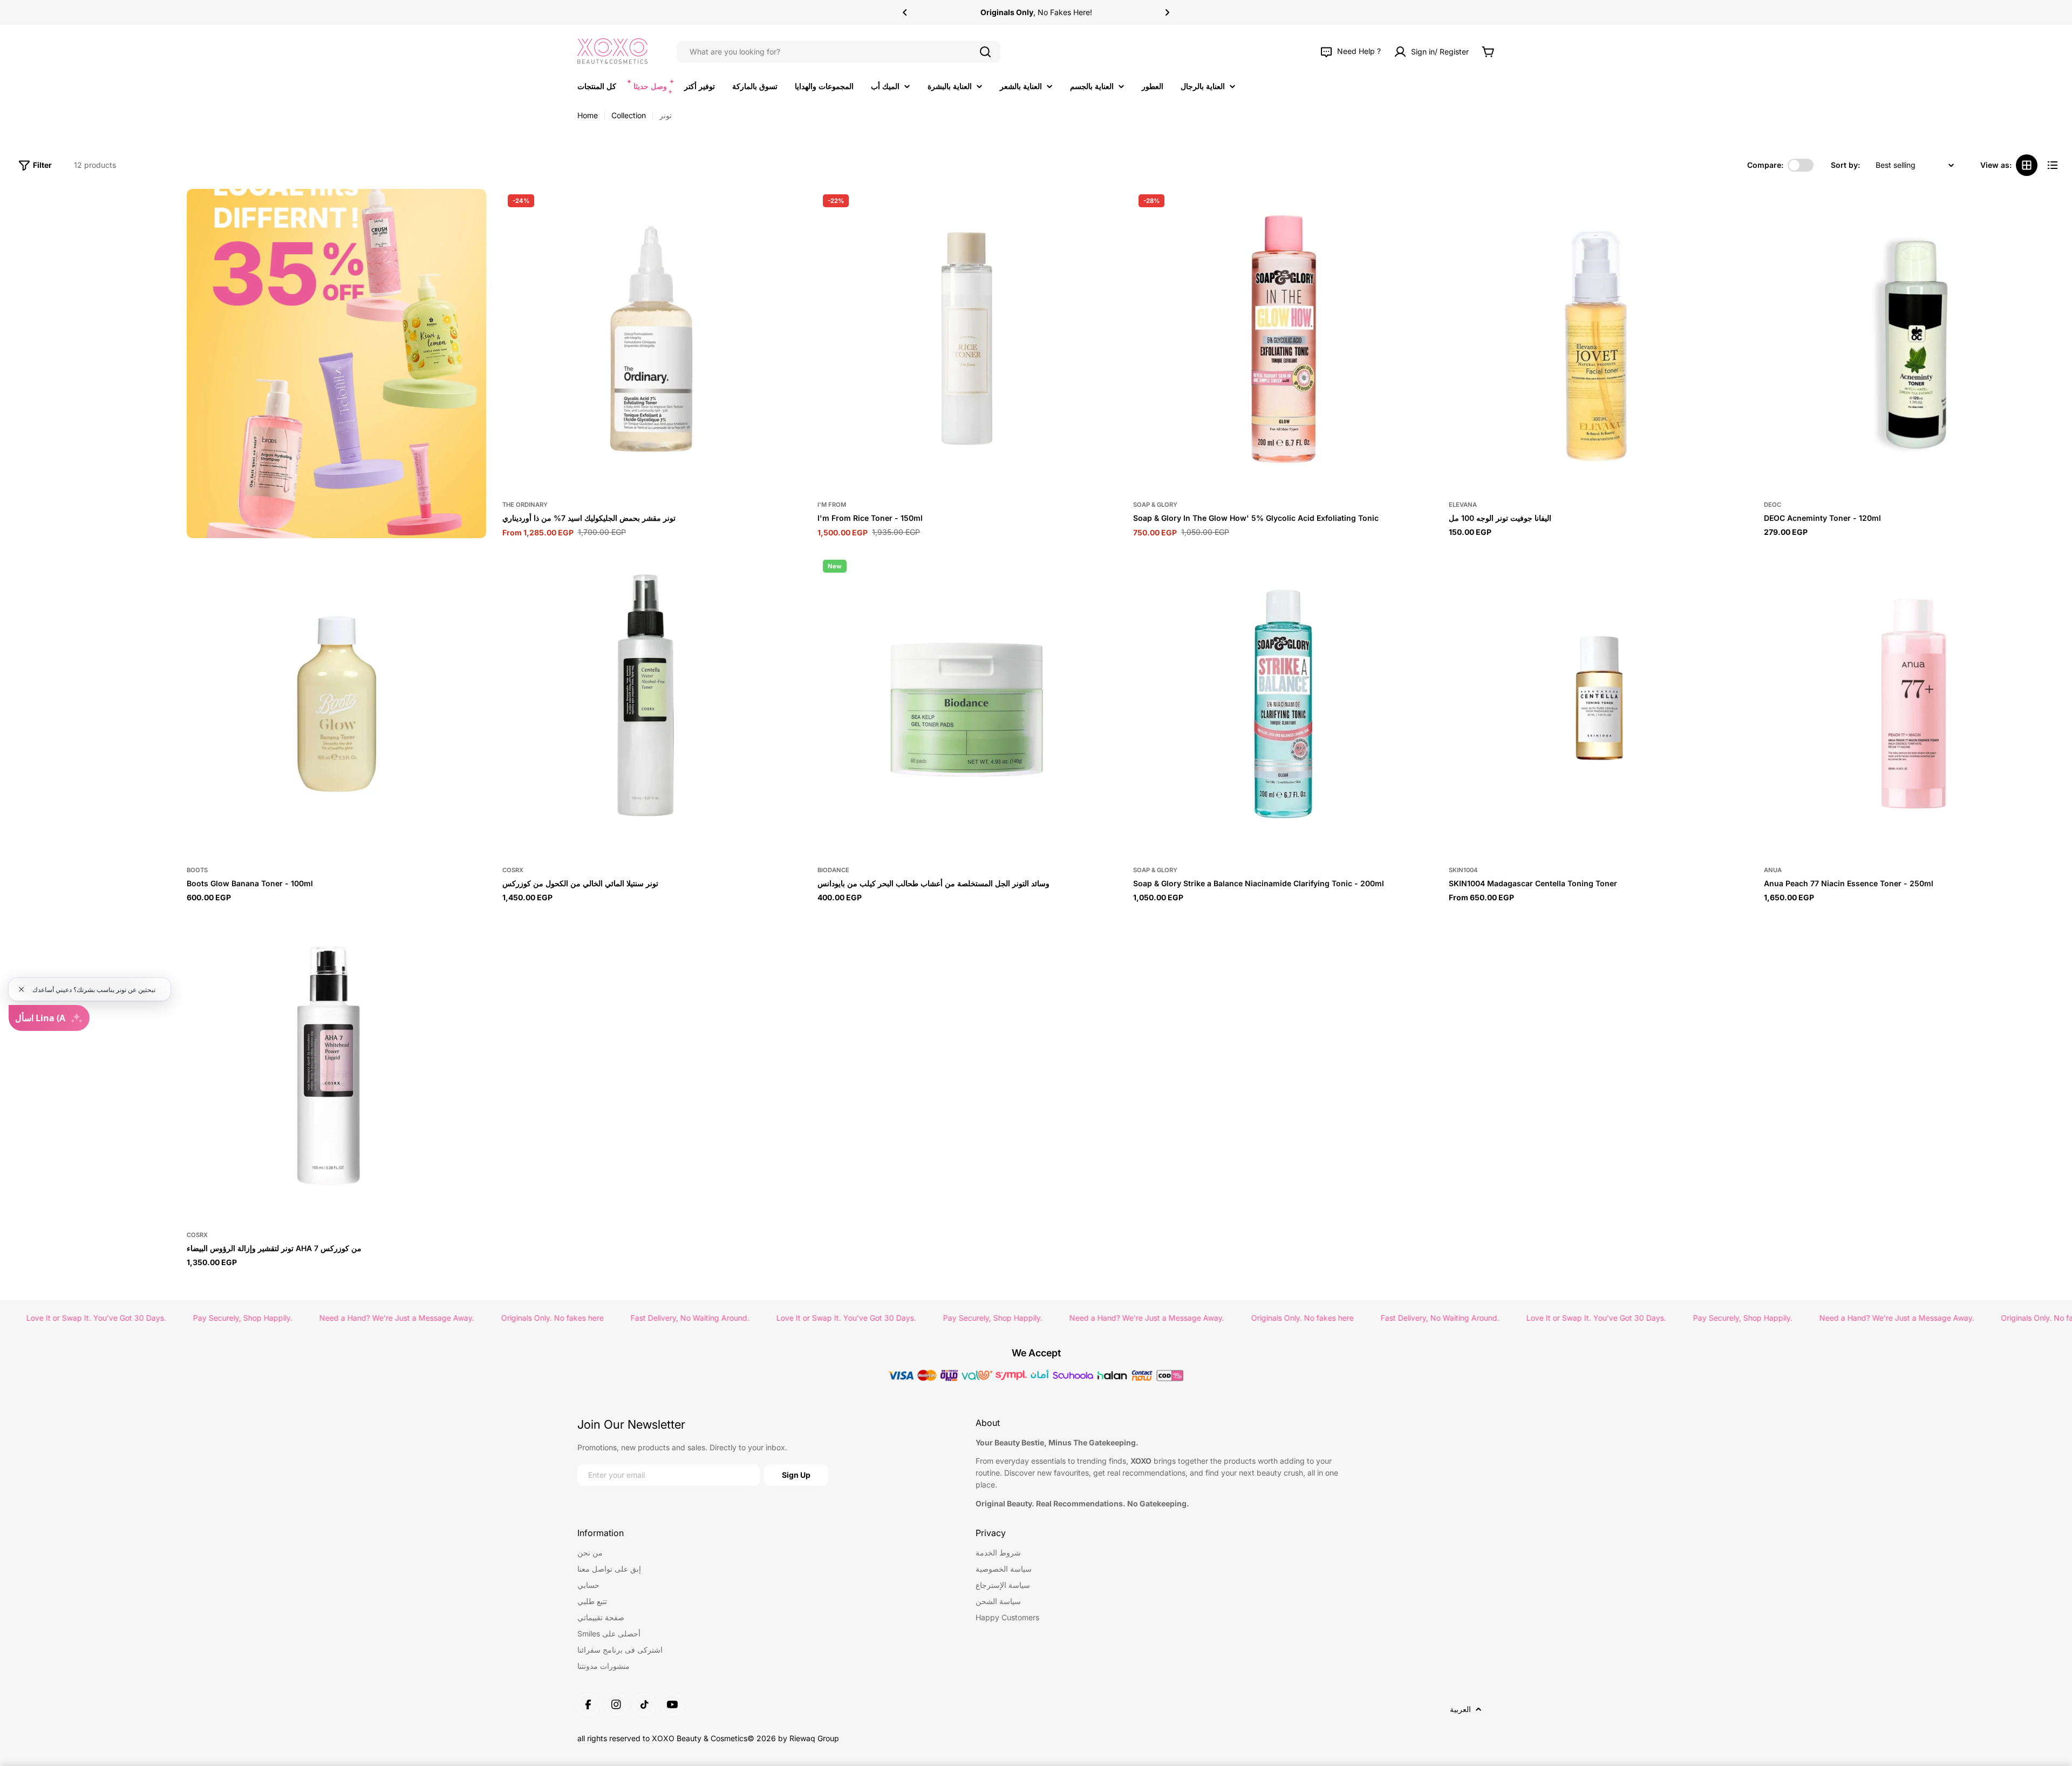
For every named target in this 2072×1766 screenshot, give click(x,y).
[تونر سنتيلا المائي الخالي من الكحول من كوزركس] (652, 704)
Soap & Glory (1155, 505)
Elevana (1463, 505)
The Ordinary (525, 505)
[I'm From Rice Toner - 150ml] (967, 339)
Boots (197, 870)
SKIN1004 (1463, 870)
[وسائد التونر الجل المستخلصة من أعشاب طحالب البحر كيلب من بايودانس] (967, 704)
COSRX (513, 870)
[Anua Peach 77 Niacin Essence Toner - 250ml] (1914, 704)
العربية (1460, 1709)
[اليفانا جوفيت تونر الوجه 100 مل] (1599, 339)
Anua (1773, 870)
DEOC (1773, 505)
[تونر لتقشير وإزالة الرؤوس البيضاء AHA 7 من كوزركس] (336, 1069)
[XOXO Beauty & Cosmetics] (336, 364)
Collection (629, 115)
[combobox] (839, 52)
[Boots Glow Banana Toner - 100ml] (336, 704)
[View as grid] (2027, 165)
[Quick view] (788, 210)
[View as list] (2053, 165)
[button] (905, 12)
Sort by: (1845, 165)
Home (588, 115)
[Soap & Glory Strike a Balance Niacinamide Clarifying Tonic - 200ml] (1283, 704)
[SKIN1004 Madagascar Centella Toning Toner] (1599, 704)
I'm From (832, 505)
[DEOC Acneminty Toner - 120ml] (1914, 339)
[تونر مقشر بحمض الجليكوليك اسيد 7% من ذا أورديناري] (652, 339)
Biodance (833, 870)
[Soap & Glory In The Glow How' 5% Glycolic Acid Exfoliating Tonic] (1283, 339)
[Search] (985, 52)
